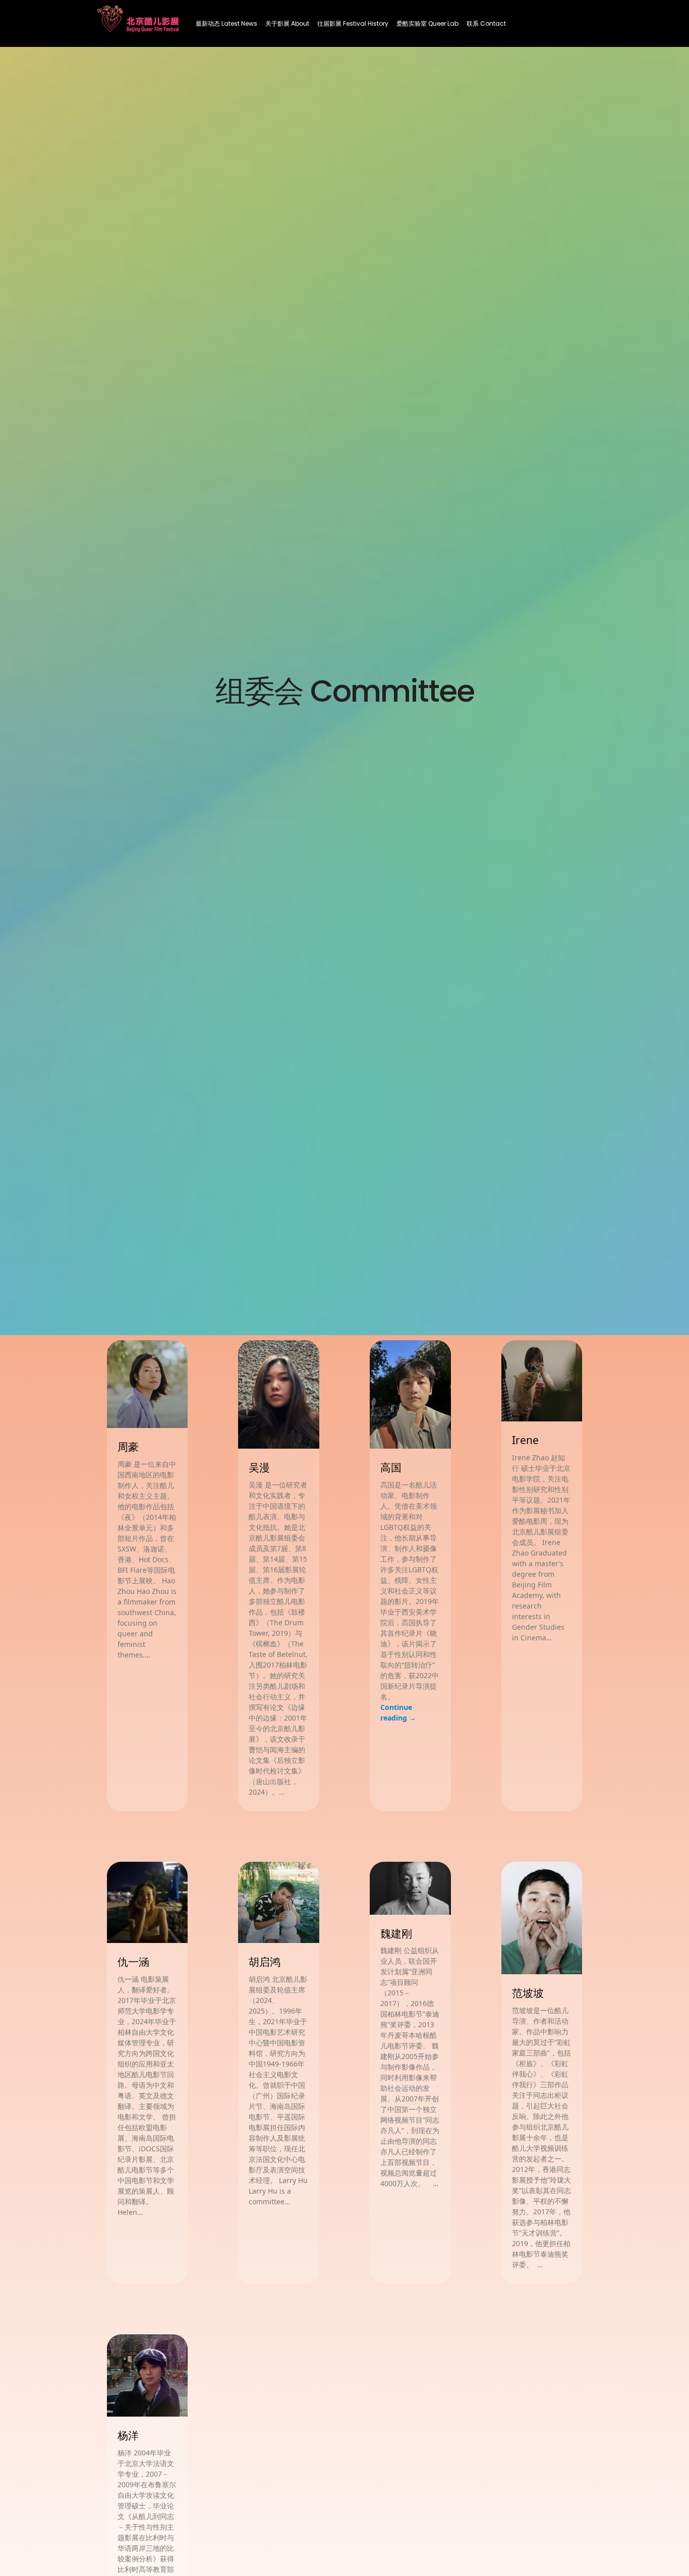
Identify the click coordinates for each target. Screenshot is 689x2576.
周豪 (128, 1447)
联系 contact (486, 23)
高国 (391, 1467)
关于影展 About (287, 23)
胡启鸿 (265, 1962)
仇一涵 (133, 1962)
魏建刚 (396, 1933)
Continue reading (398, 1712)
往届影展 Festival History (353, 23)
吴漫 (259, 1467)
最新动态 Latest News (226, 23)
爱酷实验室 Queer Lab (427, 23)
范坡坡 (528, 1993)
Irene (525, 1440)
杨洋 (128, 2435)
